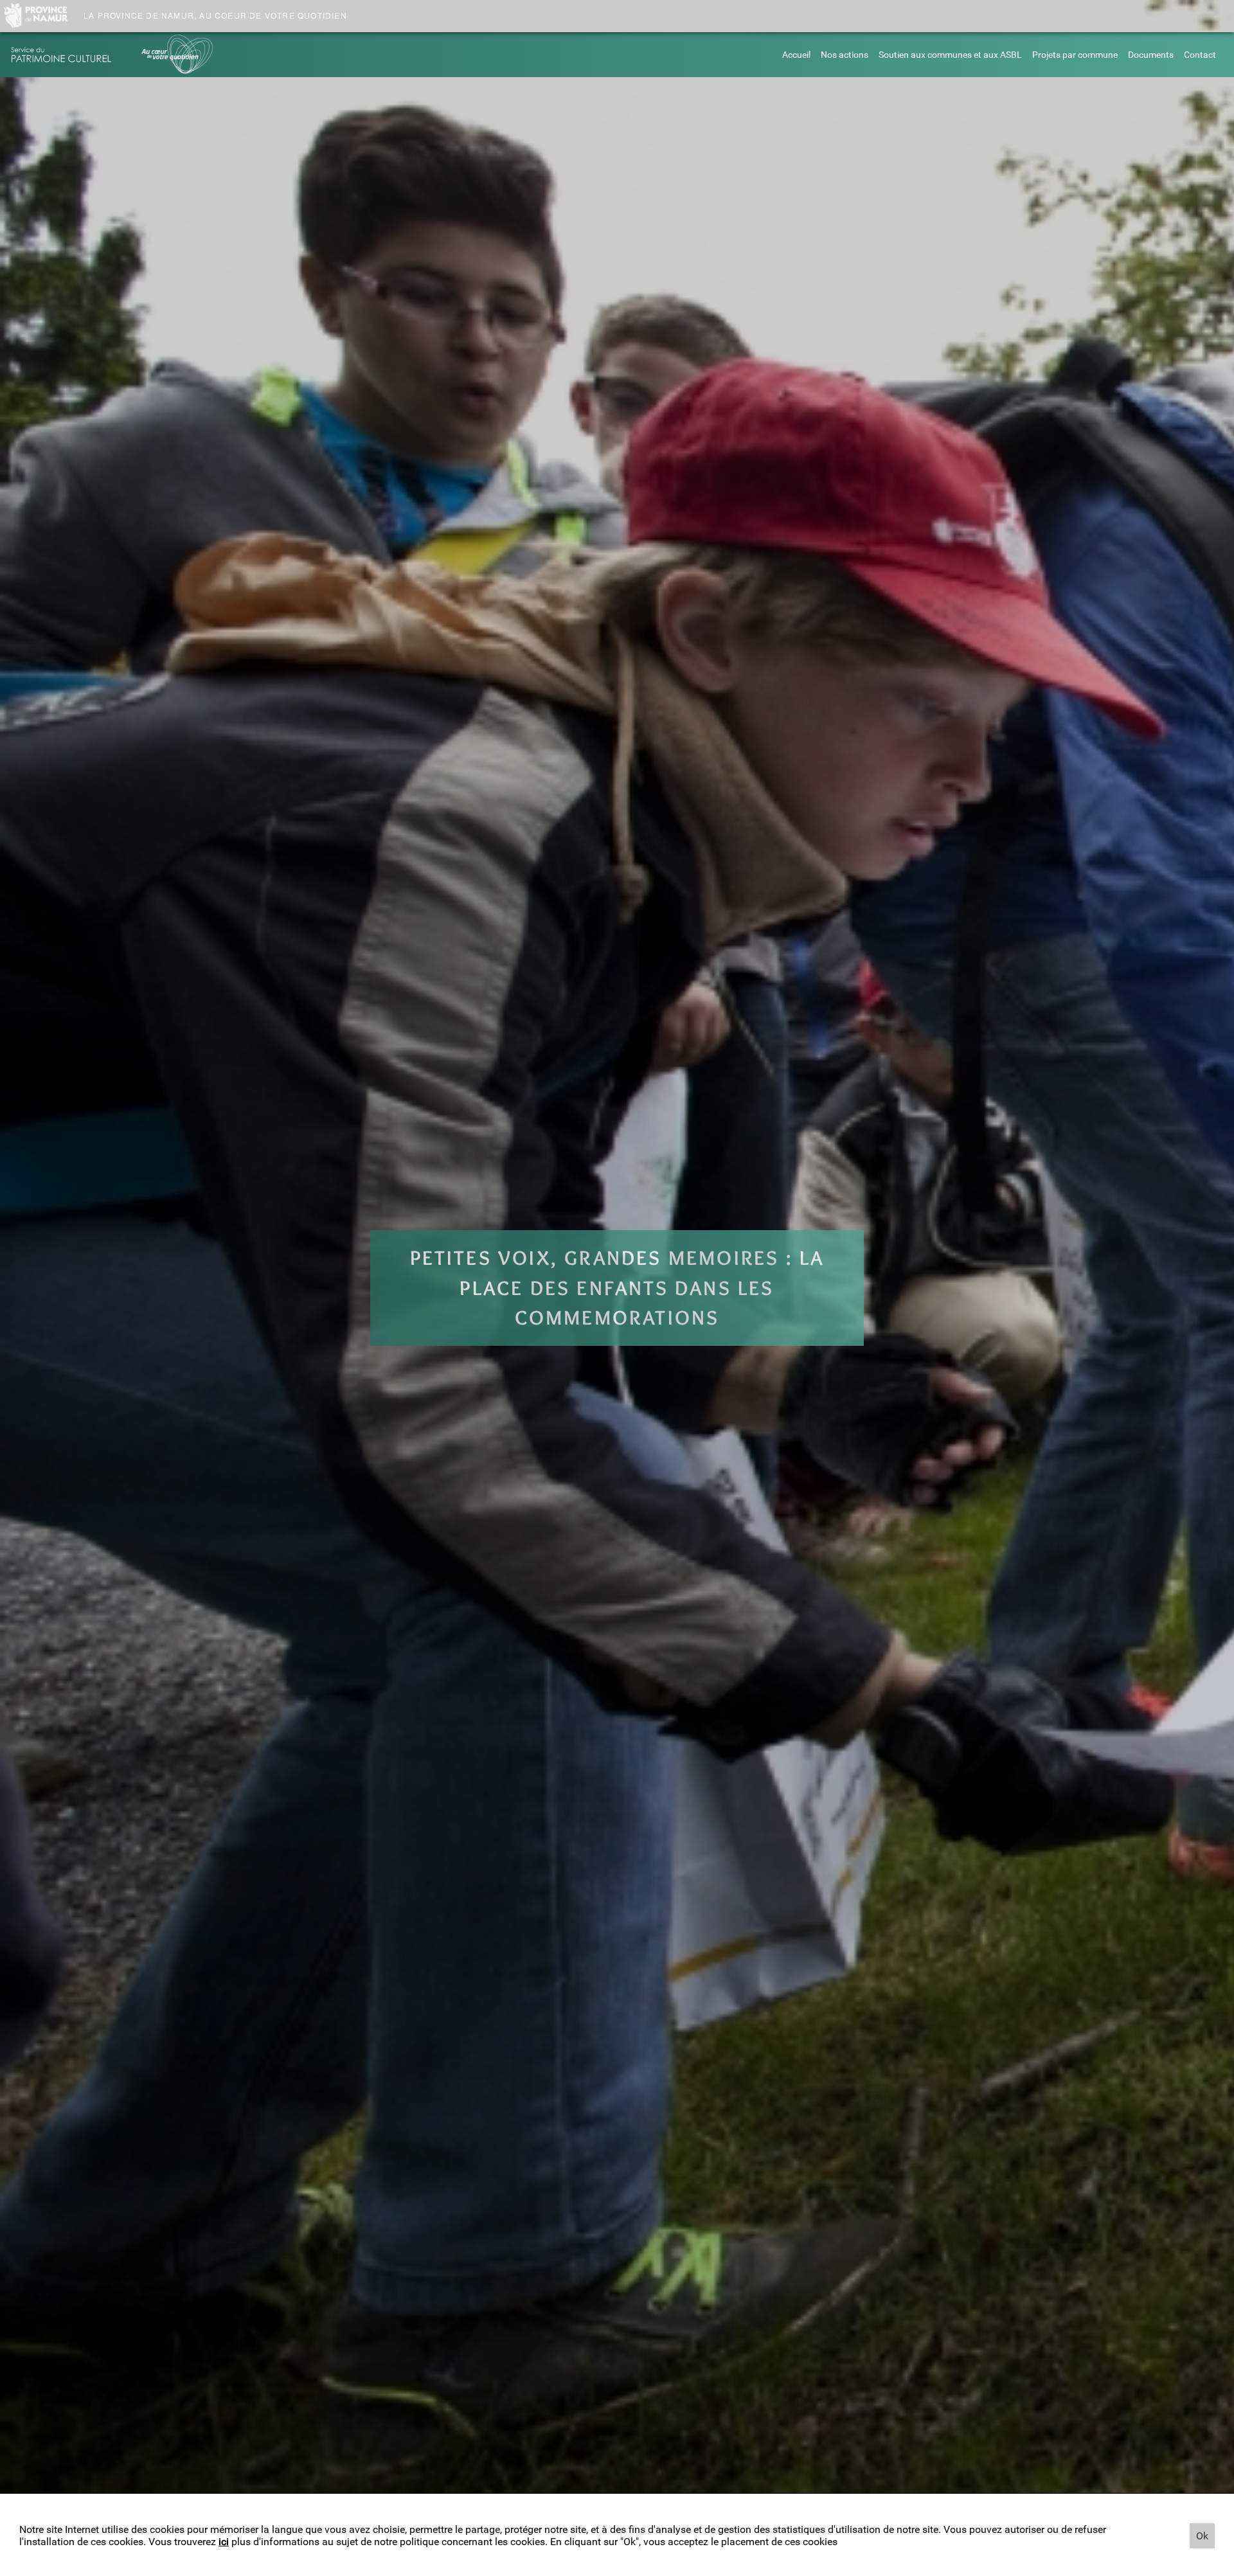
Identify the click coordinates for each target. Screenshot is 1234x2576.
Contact (1200, 55)
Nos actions (845, 55)
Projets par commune (1075, 55)
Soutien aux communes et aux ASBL (950, 55)
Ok (1202, 2536)
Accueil (796, 55)
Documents (1151, 55)
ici (224, 2542)
